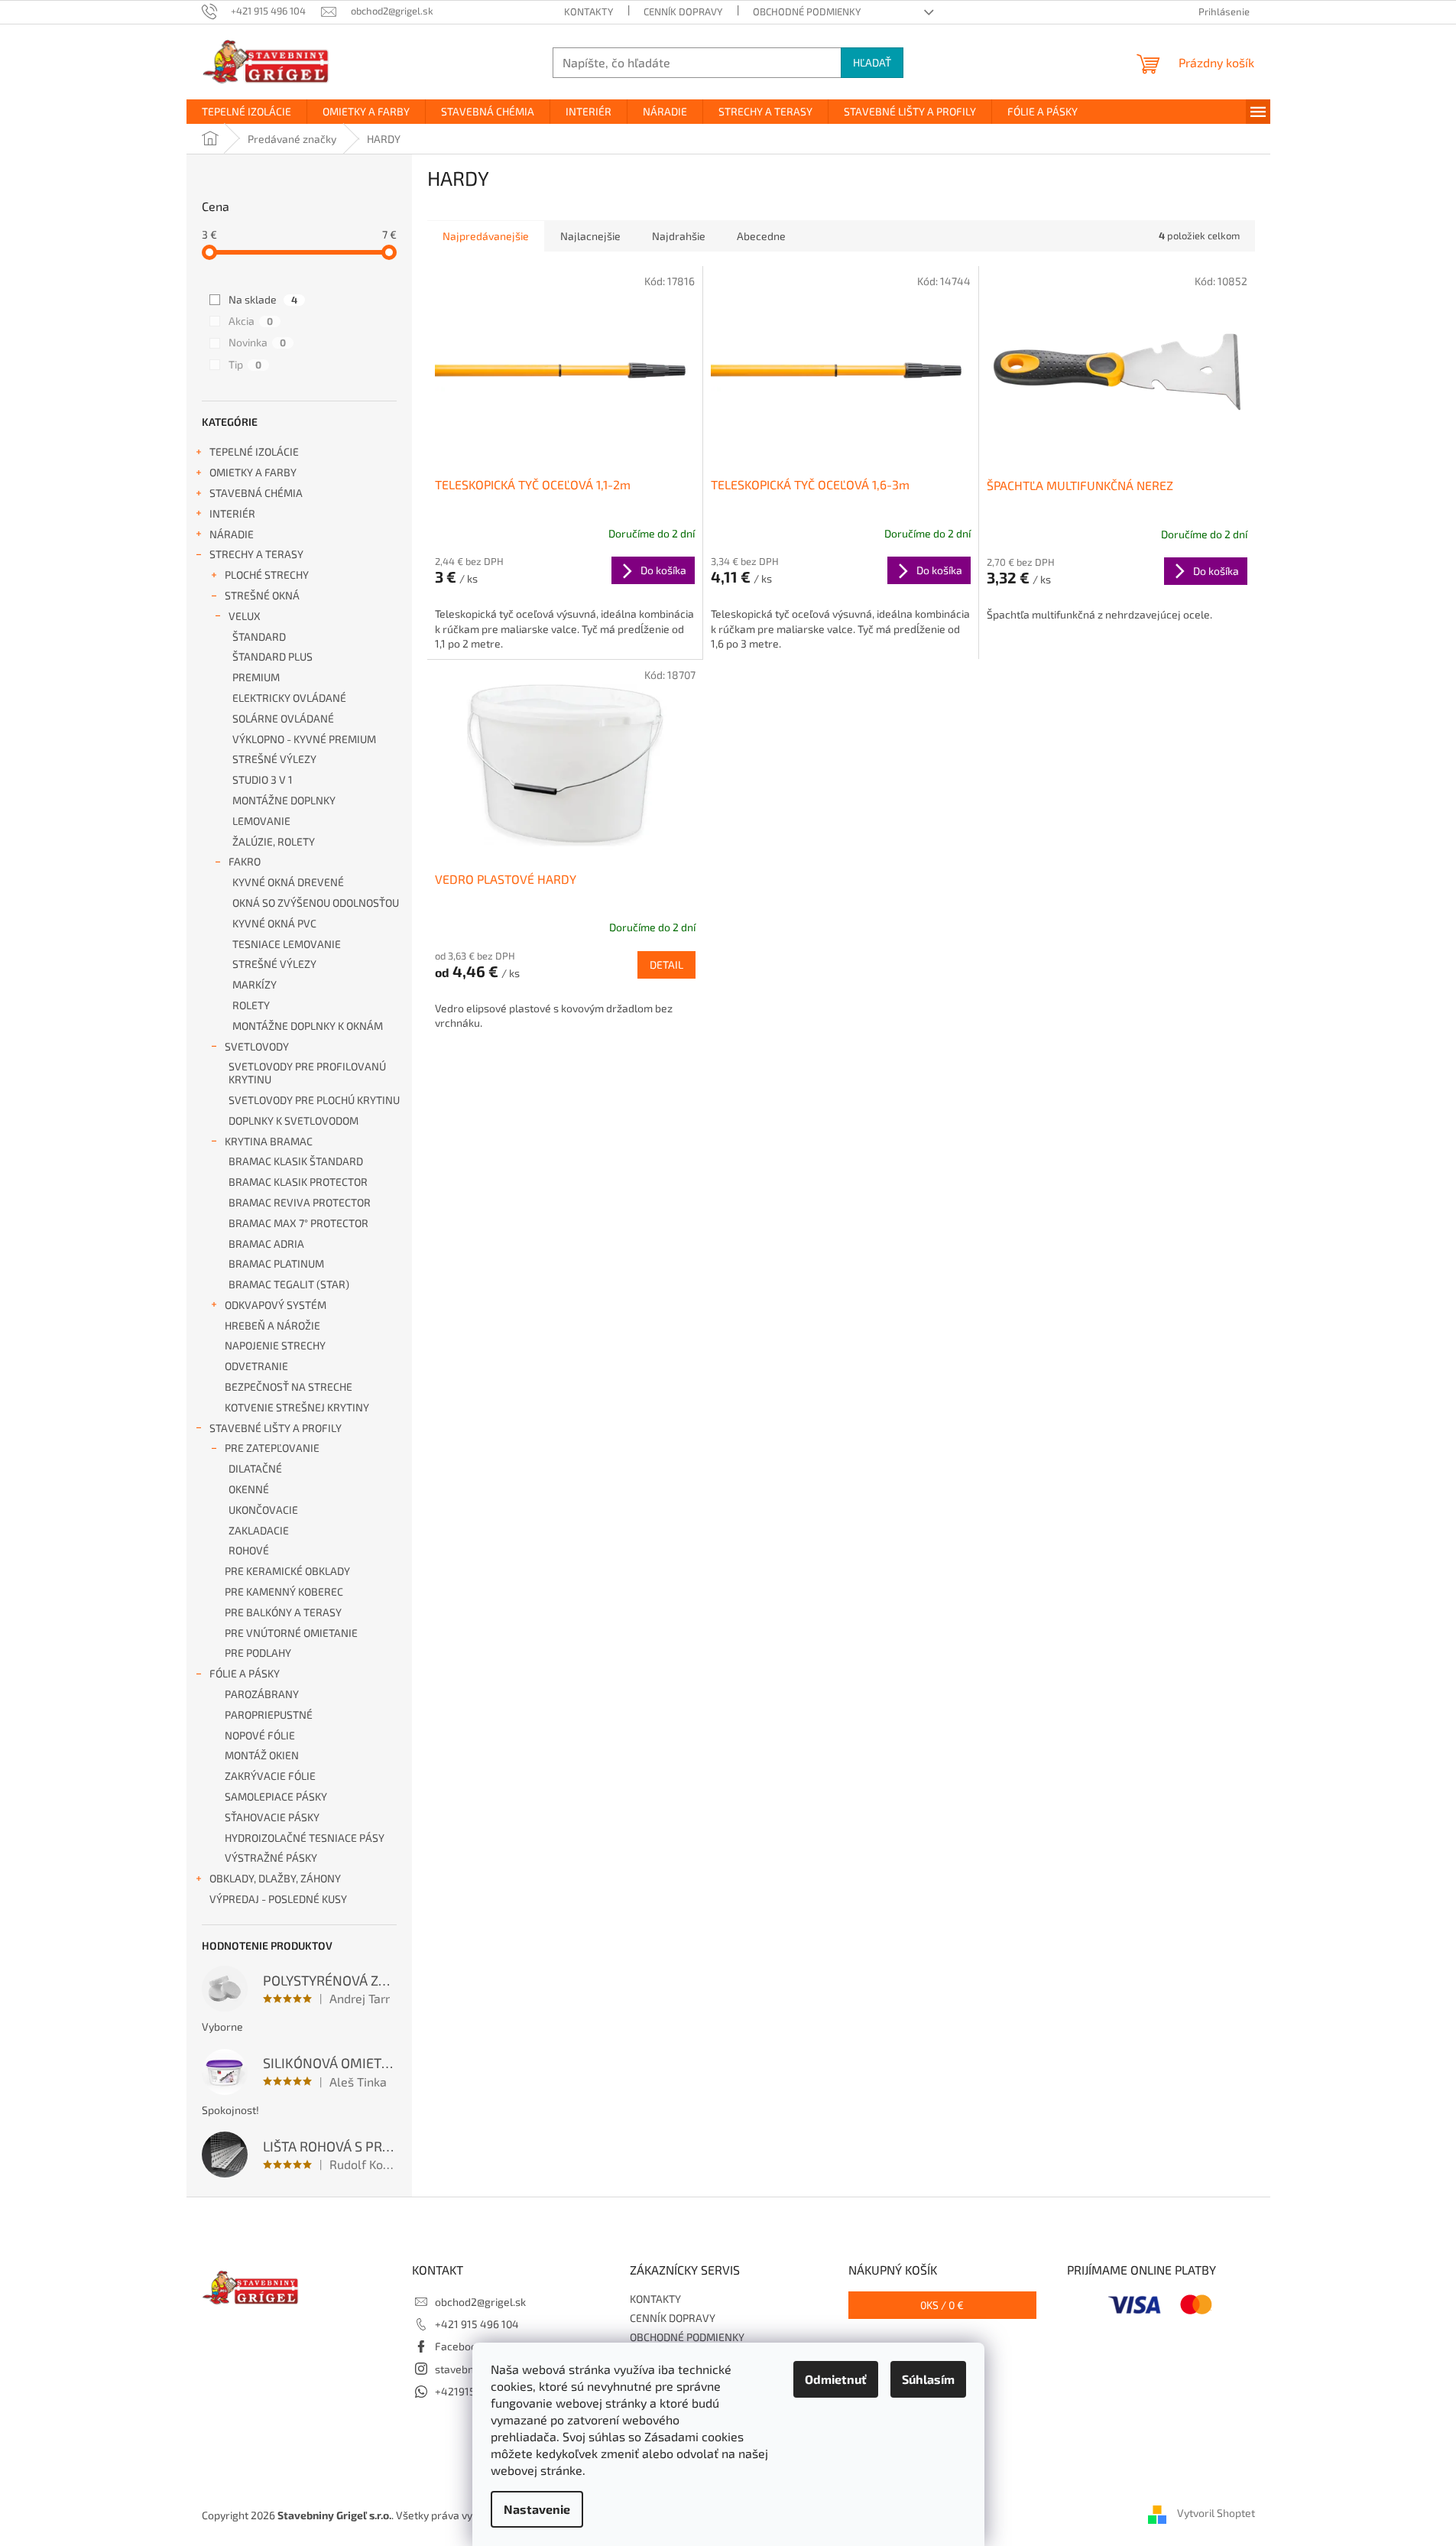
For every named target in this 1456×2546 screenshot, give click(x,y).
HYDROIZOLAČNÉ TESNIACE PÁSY (305, 1838)
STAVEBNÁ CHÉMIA (256, 493)
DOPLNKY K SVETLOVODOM (293, 1120)
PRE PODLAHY (258, 1653)
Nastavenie (537, 2509)
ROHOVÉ (249, 1550)
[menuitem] (246, 112)
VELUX (245, 616)
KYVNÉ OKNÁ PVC (274, 923)
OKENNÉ (249, 1489)
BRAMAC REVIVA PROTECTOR (300, 1202)
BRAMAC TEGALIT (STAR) (289, 1284)
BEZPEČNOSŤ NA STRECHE (289, 1387)
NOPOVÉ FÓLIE (260, 1735)
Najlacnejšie (590, 236)
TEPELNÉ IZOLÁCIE (254, 451)
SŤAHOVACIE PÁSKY (272, 1817)
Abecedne (761, 236)
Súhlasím (928, 2379)
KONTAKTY (589, 11)
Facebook (459, 2346)
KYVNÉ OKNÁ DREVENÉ (288, 882)
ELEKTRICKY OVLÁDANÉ (289, 698)
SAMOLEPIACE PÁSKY (276, 1796)
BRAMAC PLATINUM (276, 1263)
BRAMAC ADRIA (266, 1244)
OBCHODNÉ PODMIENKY (807, 11)
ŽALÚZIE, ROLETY (274, 841)
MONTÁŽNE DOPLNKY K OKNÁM (308, 1026)
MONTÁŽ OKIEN (262, 1755)
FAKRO (245, 861)
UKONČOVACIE (263, 1510)
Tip (245, 364)
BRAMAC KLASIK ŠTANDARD (296, 1161)
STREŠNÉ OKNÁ (262, 595)
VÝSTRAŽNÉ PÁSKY (271, 1858)
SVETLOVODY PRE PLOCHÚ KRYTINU (314, 1100)
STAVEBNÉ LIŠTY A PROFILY (276, 1428)
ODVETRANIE (256, 1366)
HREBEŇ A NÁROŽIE (272, 1325)
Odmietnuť (836, 2379)
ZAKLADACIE (259, 1530)
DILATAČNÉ (255, 1468)
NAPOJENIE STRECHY (275, 1345)
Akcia (251, 321)
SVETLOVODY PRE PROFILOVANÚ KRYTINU (307, 1073)
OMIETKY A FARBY (253, 472)
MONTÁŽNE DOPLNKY (284, 800)
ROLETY (251, 1005)
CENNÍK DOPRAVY (683, 11)
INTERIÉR (232, 513)
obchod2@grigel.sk (480, 2302)
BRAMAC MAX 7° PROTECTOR (298, 1223)
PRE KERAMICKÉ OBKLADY (287, 1571)
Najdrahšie (679, 236)
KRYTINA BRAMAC (269, 1141)
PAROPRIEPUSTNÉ (269, 1715)
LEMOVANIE (261, 821)
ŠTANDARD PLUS (272, 656)
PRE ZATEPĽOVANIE (272, 1448)
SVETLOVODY (257, 1046)
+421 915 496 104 (477, 2324)
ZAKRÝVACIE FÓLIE (270, 1776)
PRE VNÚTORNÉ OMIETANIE (291, 1633)
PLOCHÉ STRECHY (267, 575)
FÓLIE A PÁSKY (245, 1673)
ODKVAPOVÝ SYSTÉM (276, 1305)
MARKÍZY (255, 984)
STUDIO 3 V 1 (263, 779)
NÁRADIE (232, 534)
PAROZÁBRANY (262, 1694)
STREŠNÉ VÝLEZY (274, 759)
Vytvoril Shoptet (1216, 2514)
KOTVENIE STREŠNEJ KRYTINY (297, 1407)
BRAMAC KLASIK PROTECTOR (298, 1182)
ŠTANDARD (259, 636)
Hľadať (872, 62)
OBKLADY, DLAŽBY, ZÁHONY (275, 1878)
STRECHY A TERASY (256, 554)
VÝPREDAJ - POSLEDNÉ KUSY (278, 1899)
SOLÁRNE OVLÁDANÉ (283, 718)
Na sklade (263, 299)
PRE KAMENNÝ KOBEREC (284, 1591)
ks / (942, 2305)
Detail (666, 964)
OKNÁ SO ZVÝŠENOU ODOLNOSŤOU (316, 903)
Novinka (257, 342)
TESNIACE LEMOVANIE (287, 944)
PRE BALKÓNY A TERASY (283, 1612)
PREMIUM (256, 677)
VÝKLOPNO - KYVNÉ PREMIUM (304, 739)
